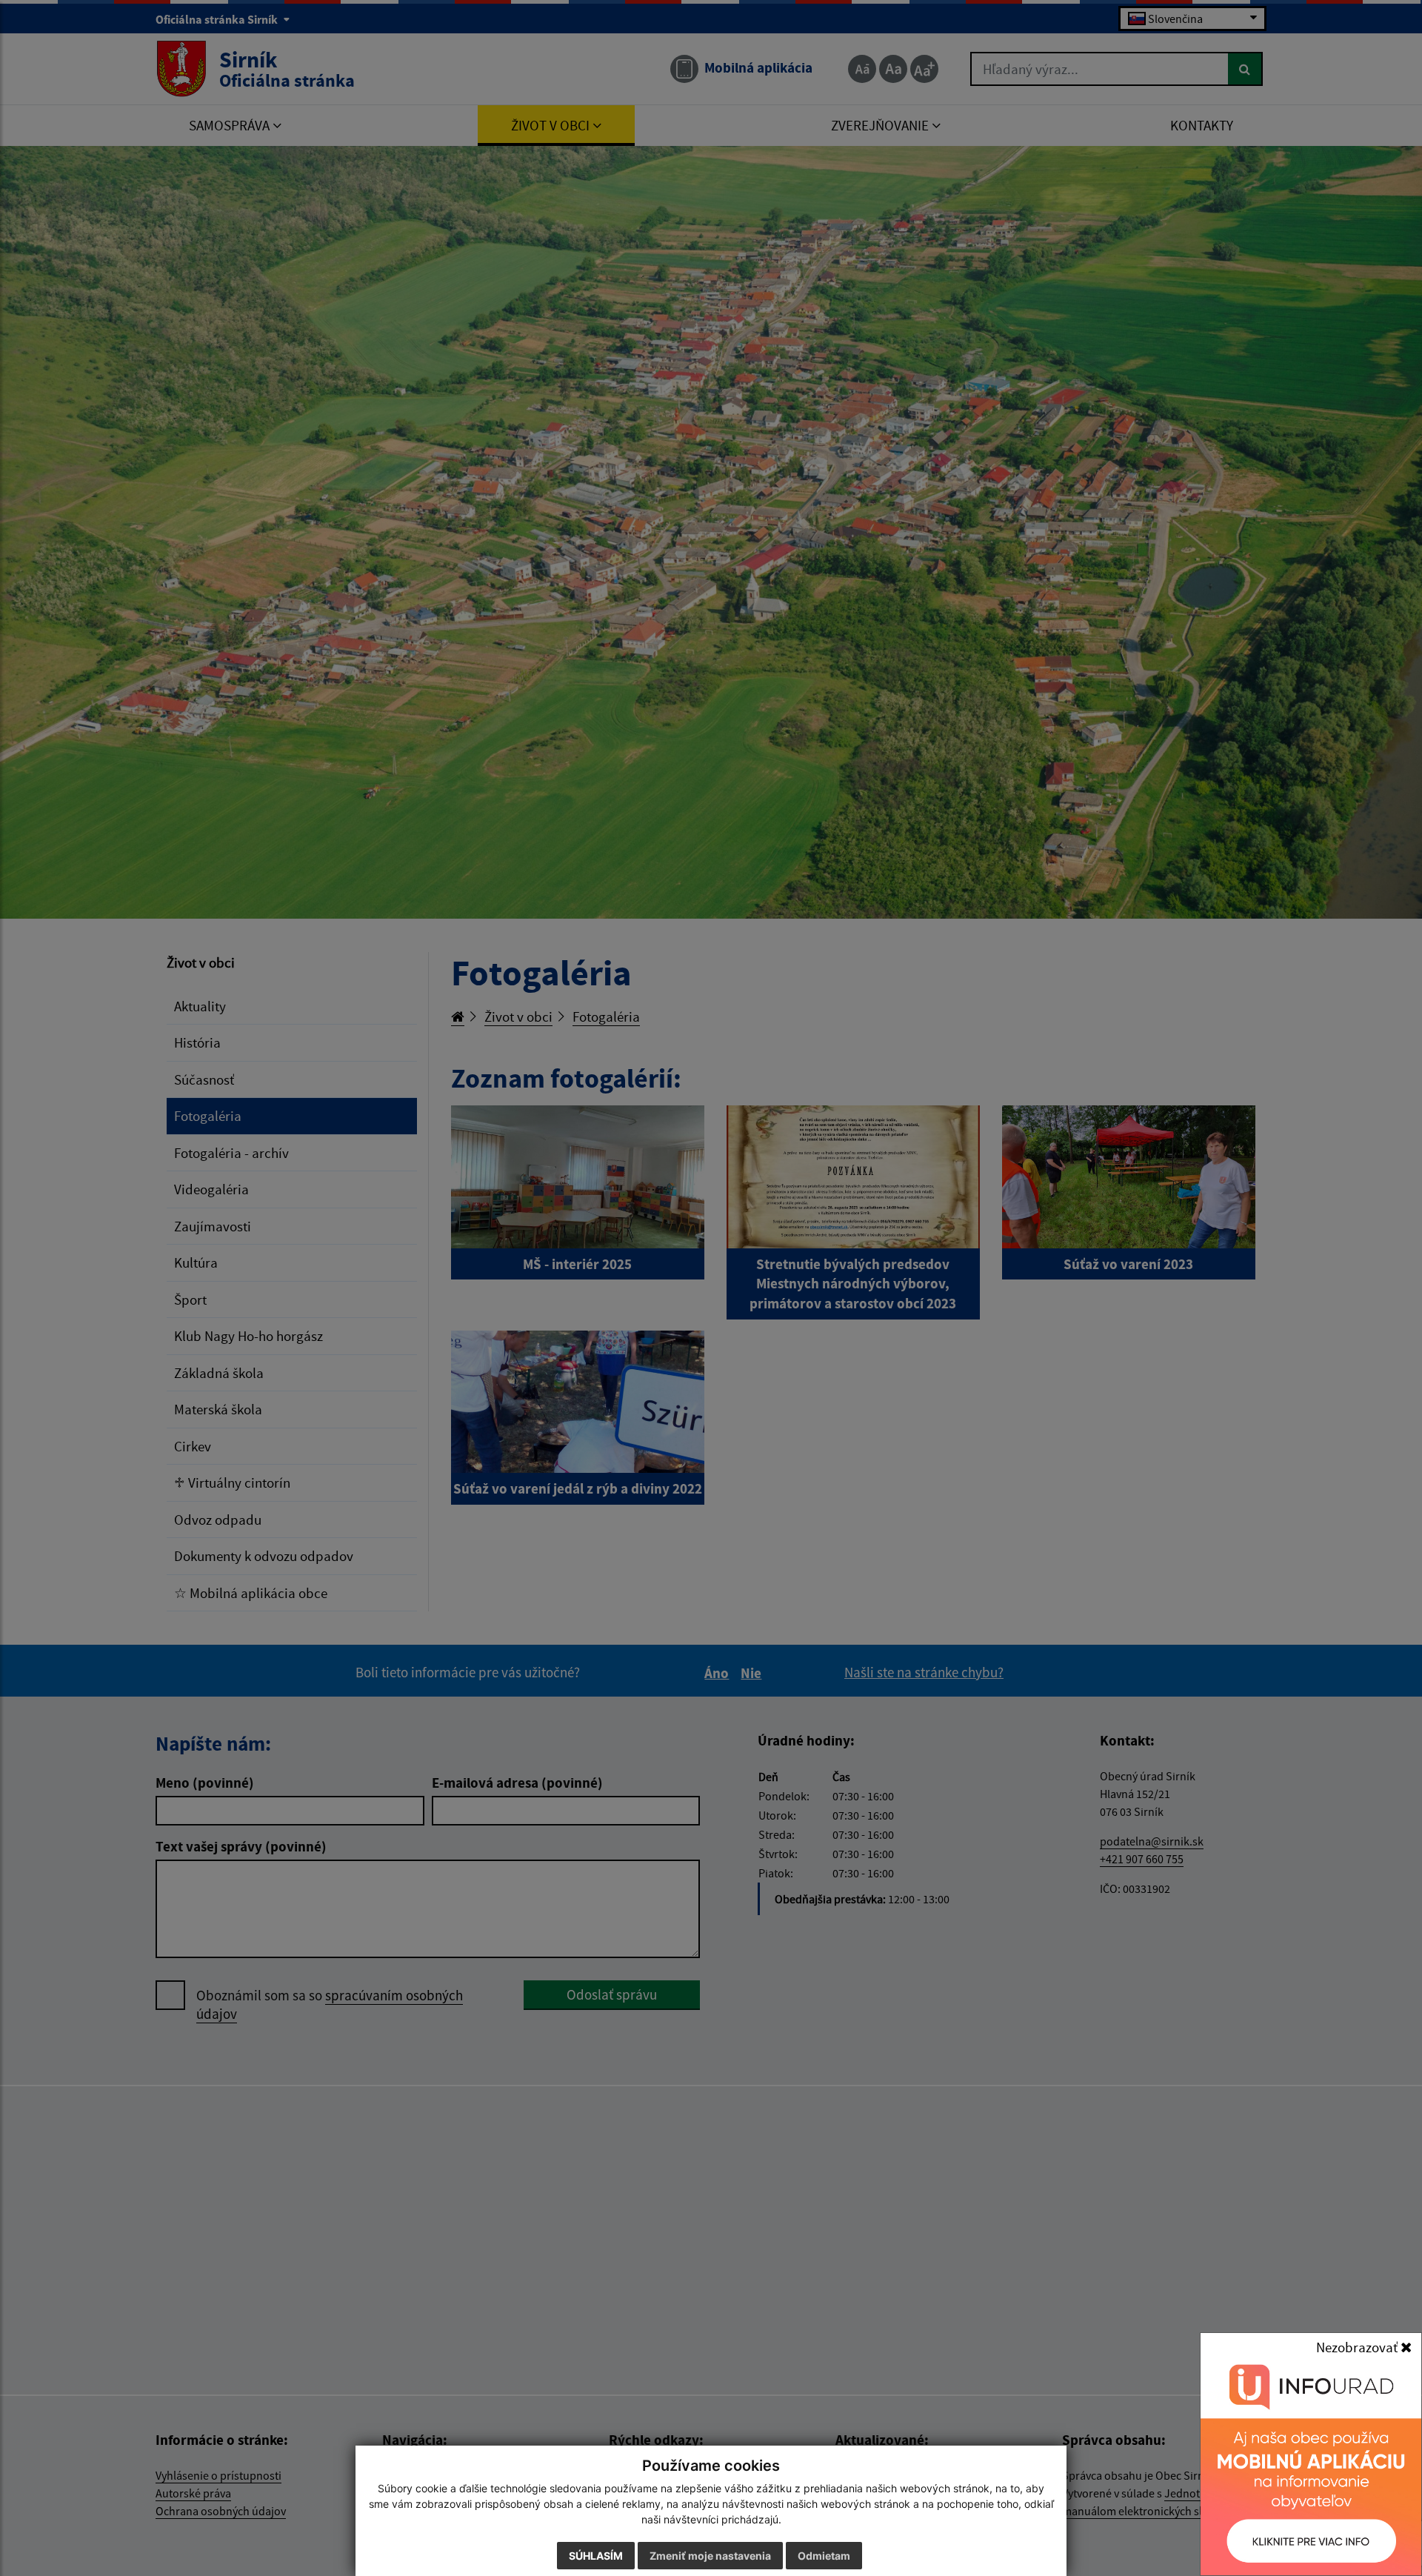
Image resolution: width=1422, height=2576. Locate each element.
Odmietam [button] (824, 2556)
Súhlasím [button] (596, 2556)
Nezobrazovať (1358, 2347)
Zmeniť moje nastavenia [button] (710, 2556)
